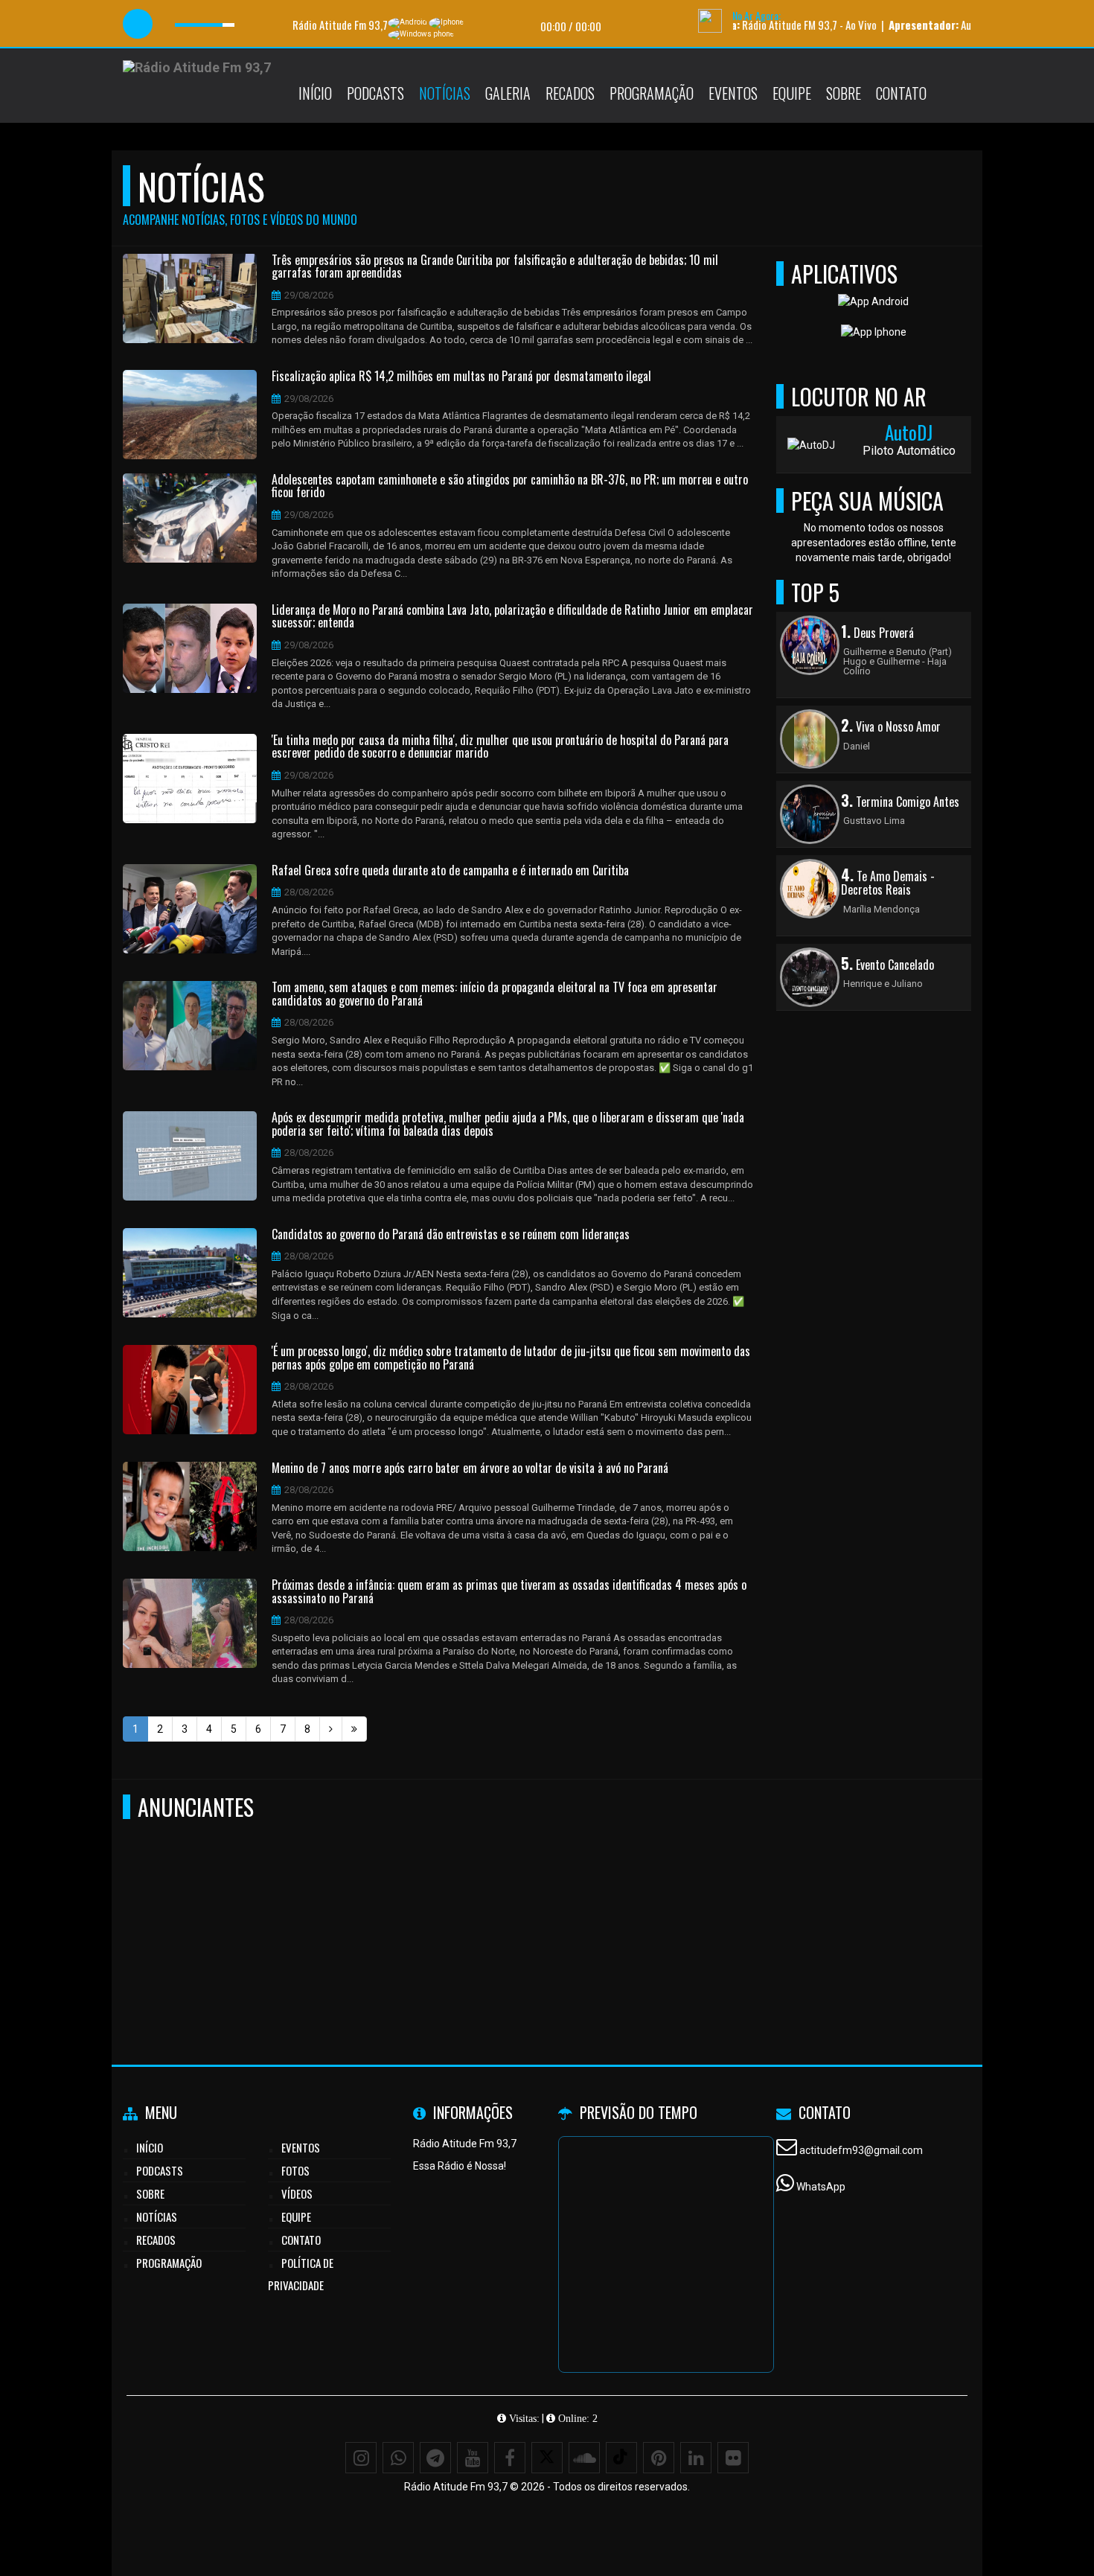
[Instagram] (361, 2458)
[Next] (331, 1729)
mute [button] (170, 24)
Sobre (844, 93)
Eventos (733, 93)
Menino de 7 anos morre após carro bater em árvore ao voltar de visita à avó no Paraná (470, 1468)
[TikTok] (621, 2458)
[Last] (354, 1729)
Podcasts (375, 93)
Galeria (508, 93)
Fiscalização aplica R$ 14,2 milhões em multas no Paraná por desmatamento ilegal (461, 377)
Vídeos (297, 2193)
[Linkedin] (696, 2458)
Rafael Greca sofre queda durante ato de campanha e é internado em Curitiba (450, 871)
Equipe (792, 93)
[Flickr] (733, 2458)
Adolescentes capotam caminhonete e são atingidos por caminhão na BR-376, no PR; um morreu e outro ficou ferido (510, 486)
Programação (652, 93)
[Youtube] (473, 2458)
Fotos (295, 2170)
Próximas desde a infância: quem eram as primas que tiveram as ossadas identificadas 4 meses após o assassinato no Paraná (509, 1592)
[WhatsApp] (398, 2458)
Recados (570, 93)
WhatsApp (821, 2187)
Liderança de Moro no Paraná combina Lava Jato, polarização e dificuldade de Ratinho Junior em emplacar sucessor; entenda (512, 617)
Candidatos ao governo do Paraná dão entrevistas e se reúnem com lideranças (451, 1235)
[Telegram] (435, 2458)
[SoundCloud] (584, 2458)
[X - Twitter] (547, 2458)
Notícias (445, 93)
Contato (901, 93)
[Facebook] (510, 2458)
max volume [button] (246, 24)
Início (315, 93)
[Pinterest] (659, 2458)
